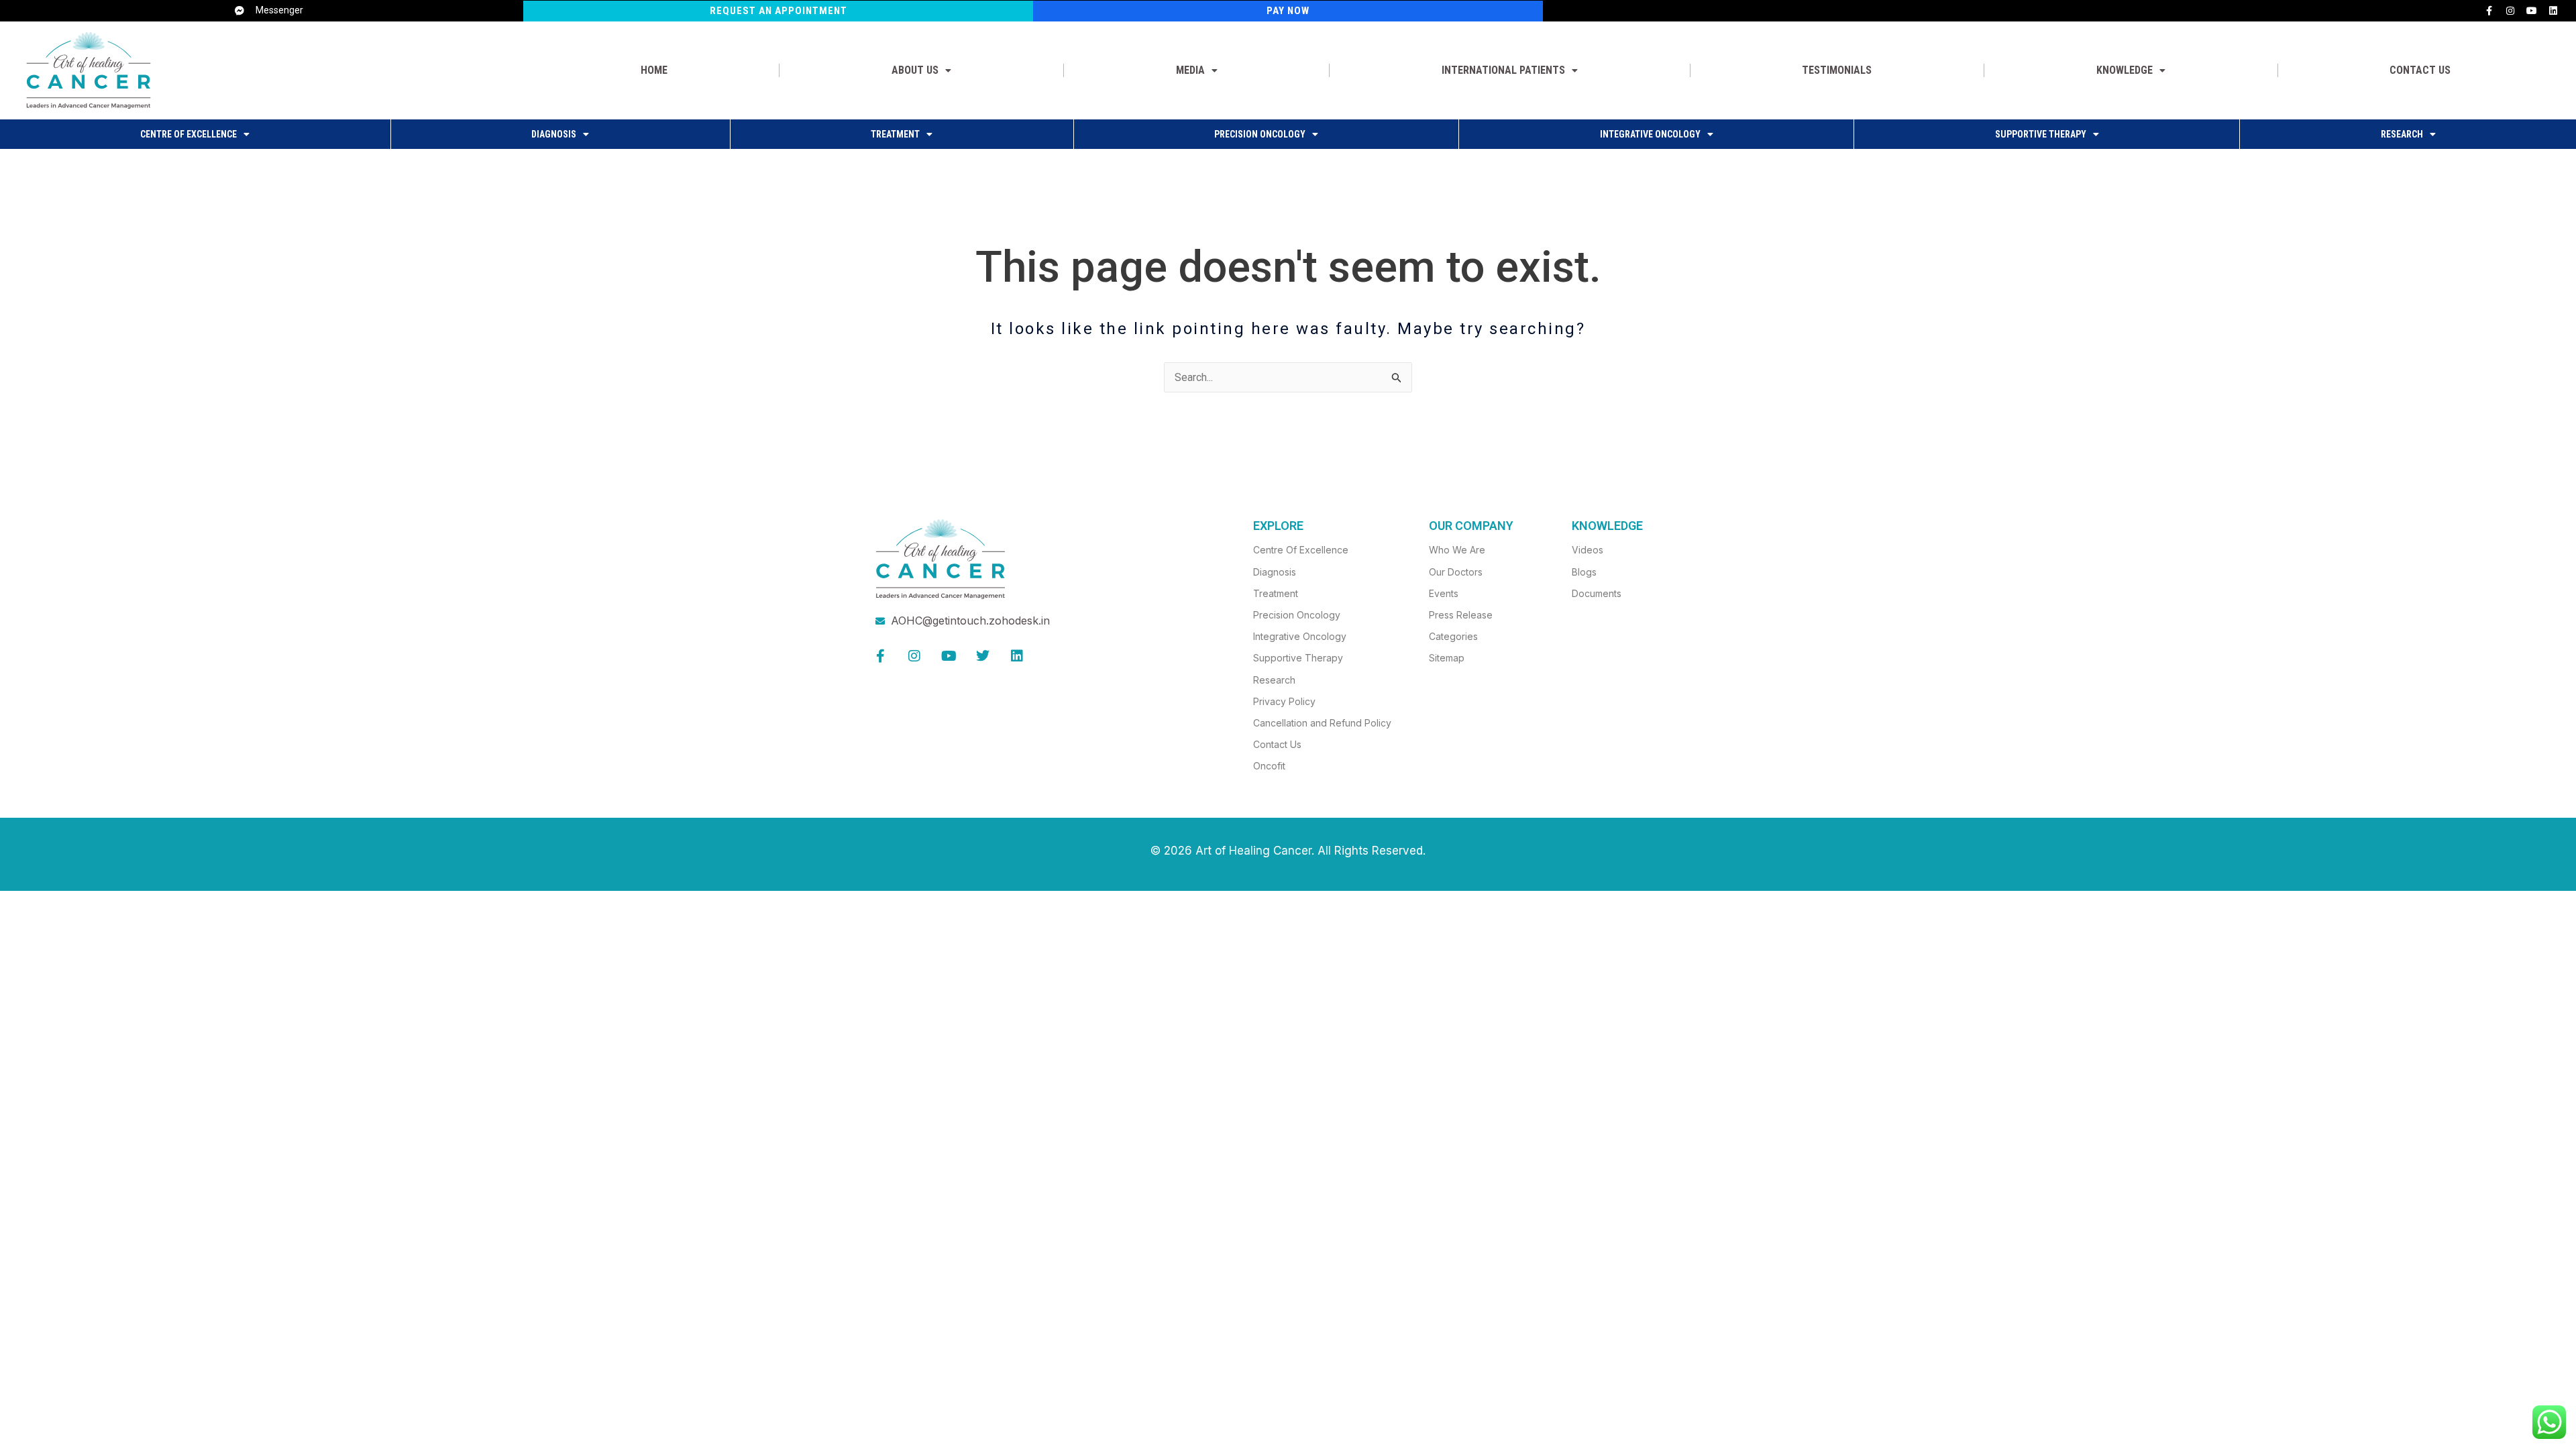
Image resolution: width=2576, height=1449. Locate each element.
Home (654, 70)
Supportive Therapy (2041, 134)
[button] (921, 70)
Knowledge (2125, 70)
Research (2402, 134)
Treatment (895, 134)
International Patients (1503, 70)
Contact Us (2420, 70)
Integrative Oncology (1650, 134)
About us (915, 70)
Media (1190, 70)
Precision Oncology (1260, 134)
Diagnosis (554, 134)
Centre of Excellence (189, 134)
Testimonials (1837, 70)
